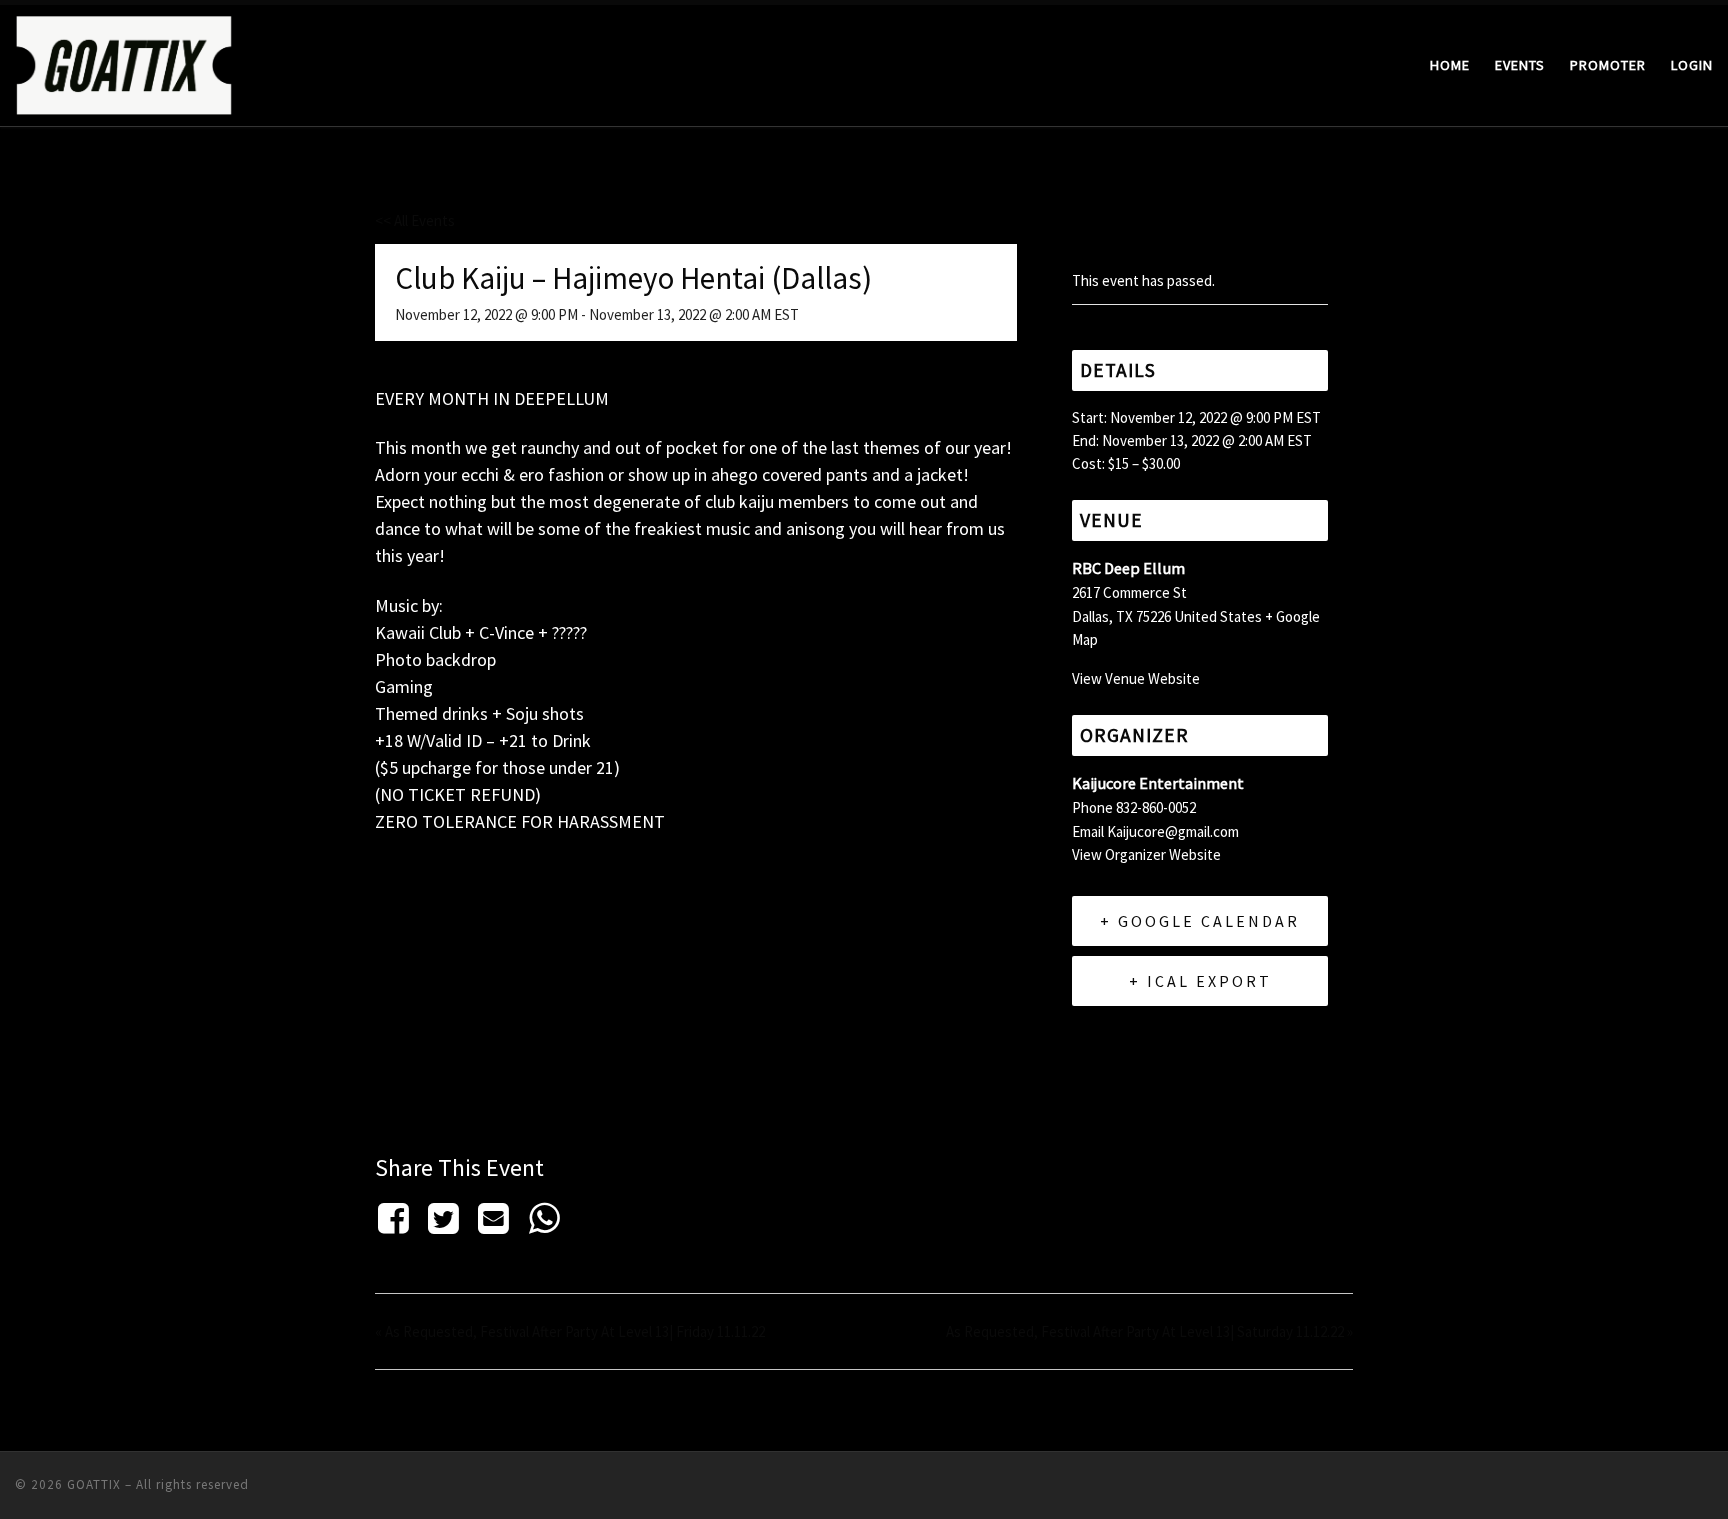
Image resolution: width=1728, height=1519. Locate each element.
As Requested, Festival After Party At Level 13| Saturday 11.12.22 (1149, 1331)
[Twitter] (443, 1219)
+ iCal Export (1200, 981)
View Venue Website (1136, 678)
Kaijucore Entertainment (1158, 783)
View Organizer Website (1146, 854)
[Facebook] (396, 1219)
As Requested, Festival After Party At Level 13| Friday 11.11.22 (570, 1331)
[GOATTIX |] (124, 61)
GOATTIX (94, 1484)
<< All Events (415, 220)
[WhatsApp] (544, 1219)
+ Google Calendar (1200, 921)
